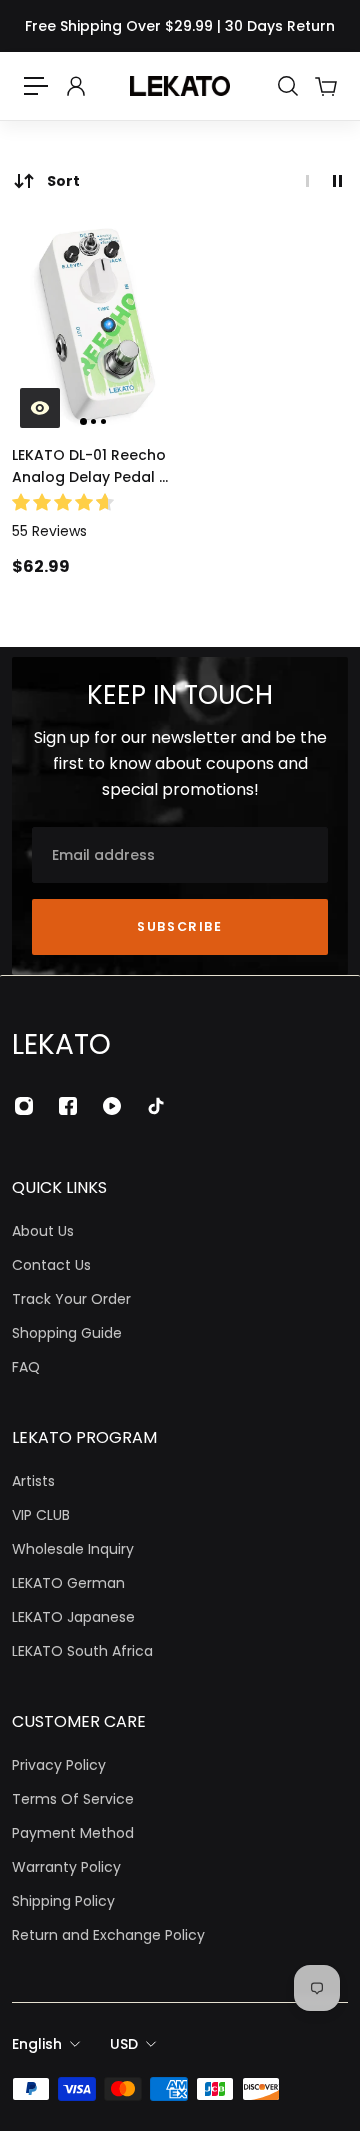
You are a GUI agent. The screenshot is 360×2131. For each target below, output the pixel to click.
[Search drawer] (287, 86)
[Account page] (75, 86)
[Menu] (36, 86)
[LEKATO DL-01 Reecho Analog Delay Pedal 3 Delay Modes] (94, 326)
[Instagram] (24, 1106)
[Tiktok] (156, 1106)
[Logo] (180, 86)
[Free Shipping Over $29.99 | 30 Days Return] (180, 26)
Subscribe (179, 926)
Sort (63, 181)
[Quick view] (40, 408)
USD (124, 2044)
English (37, 2044)
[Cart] (325, 86)
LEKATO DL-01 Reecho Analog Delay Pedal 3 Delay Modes (90, 466)
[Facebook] (68, 1106)
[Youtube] (112, 1106)
